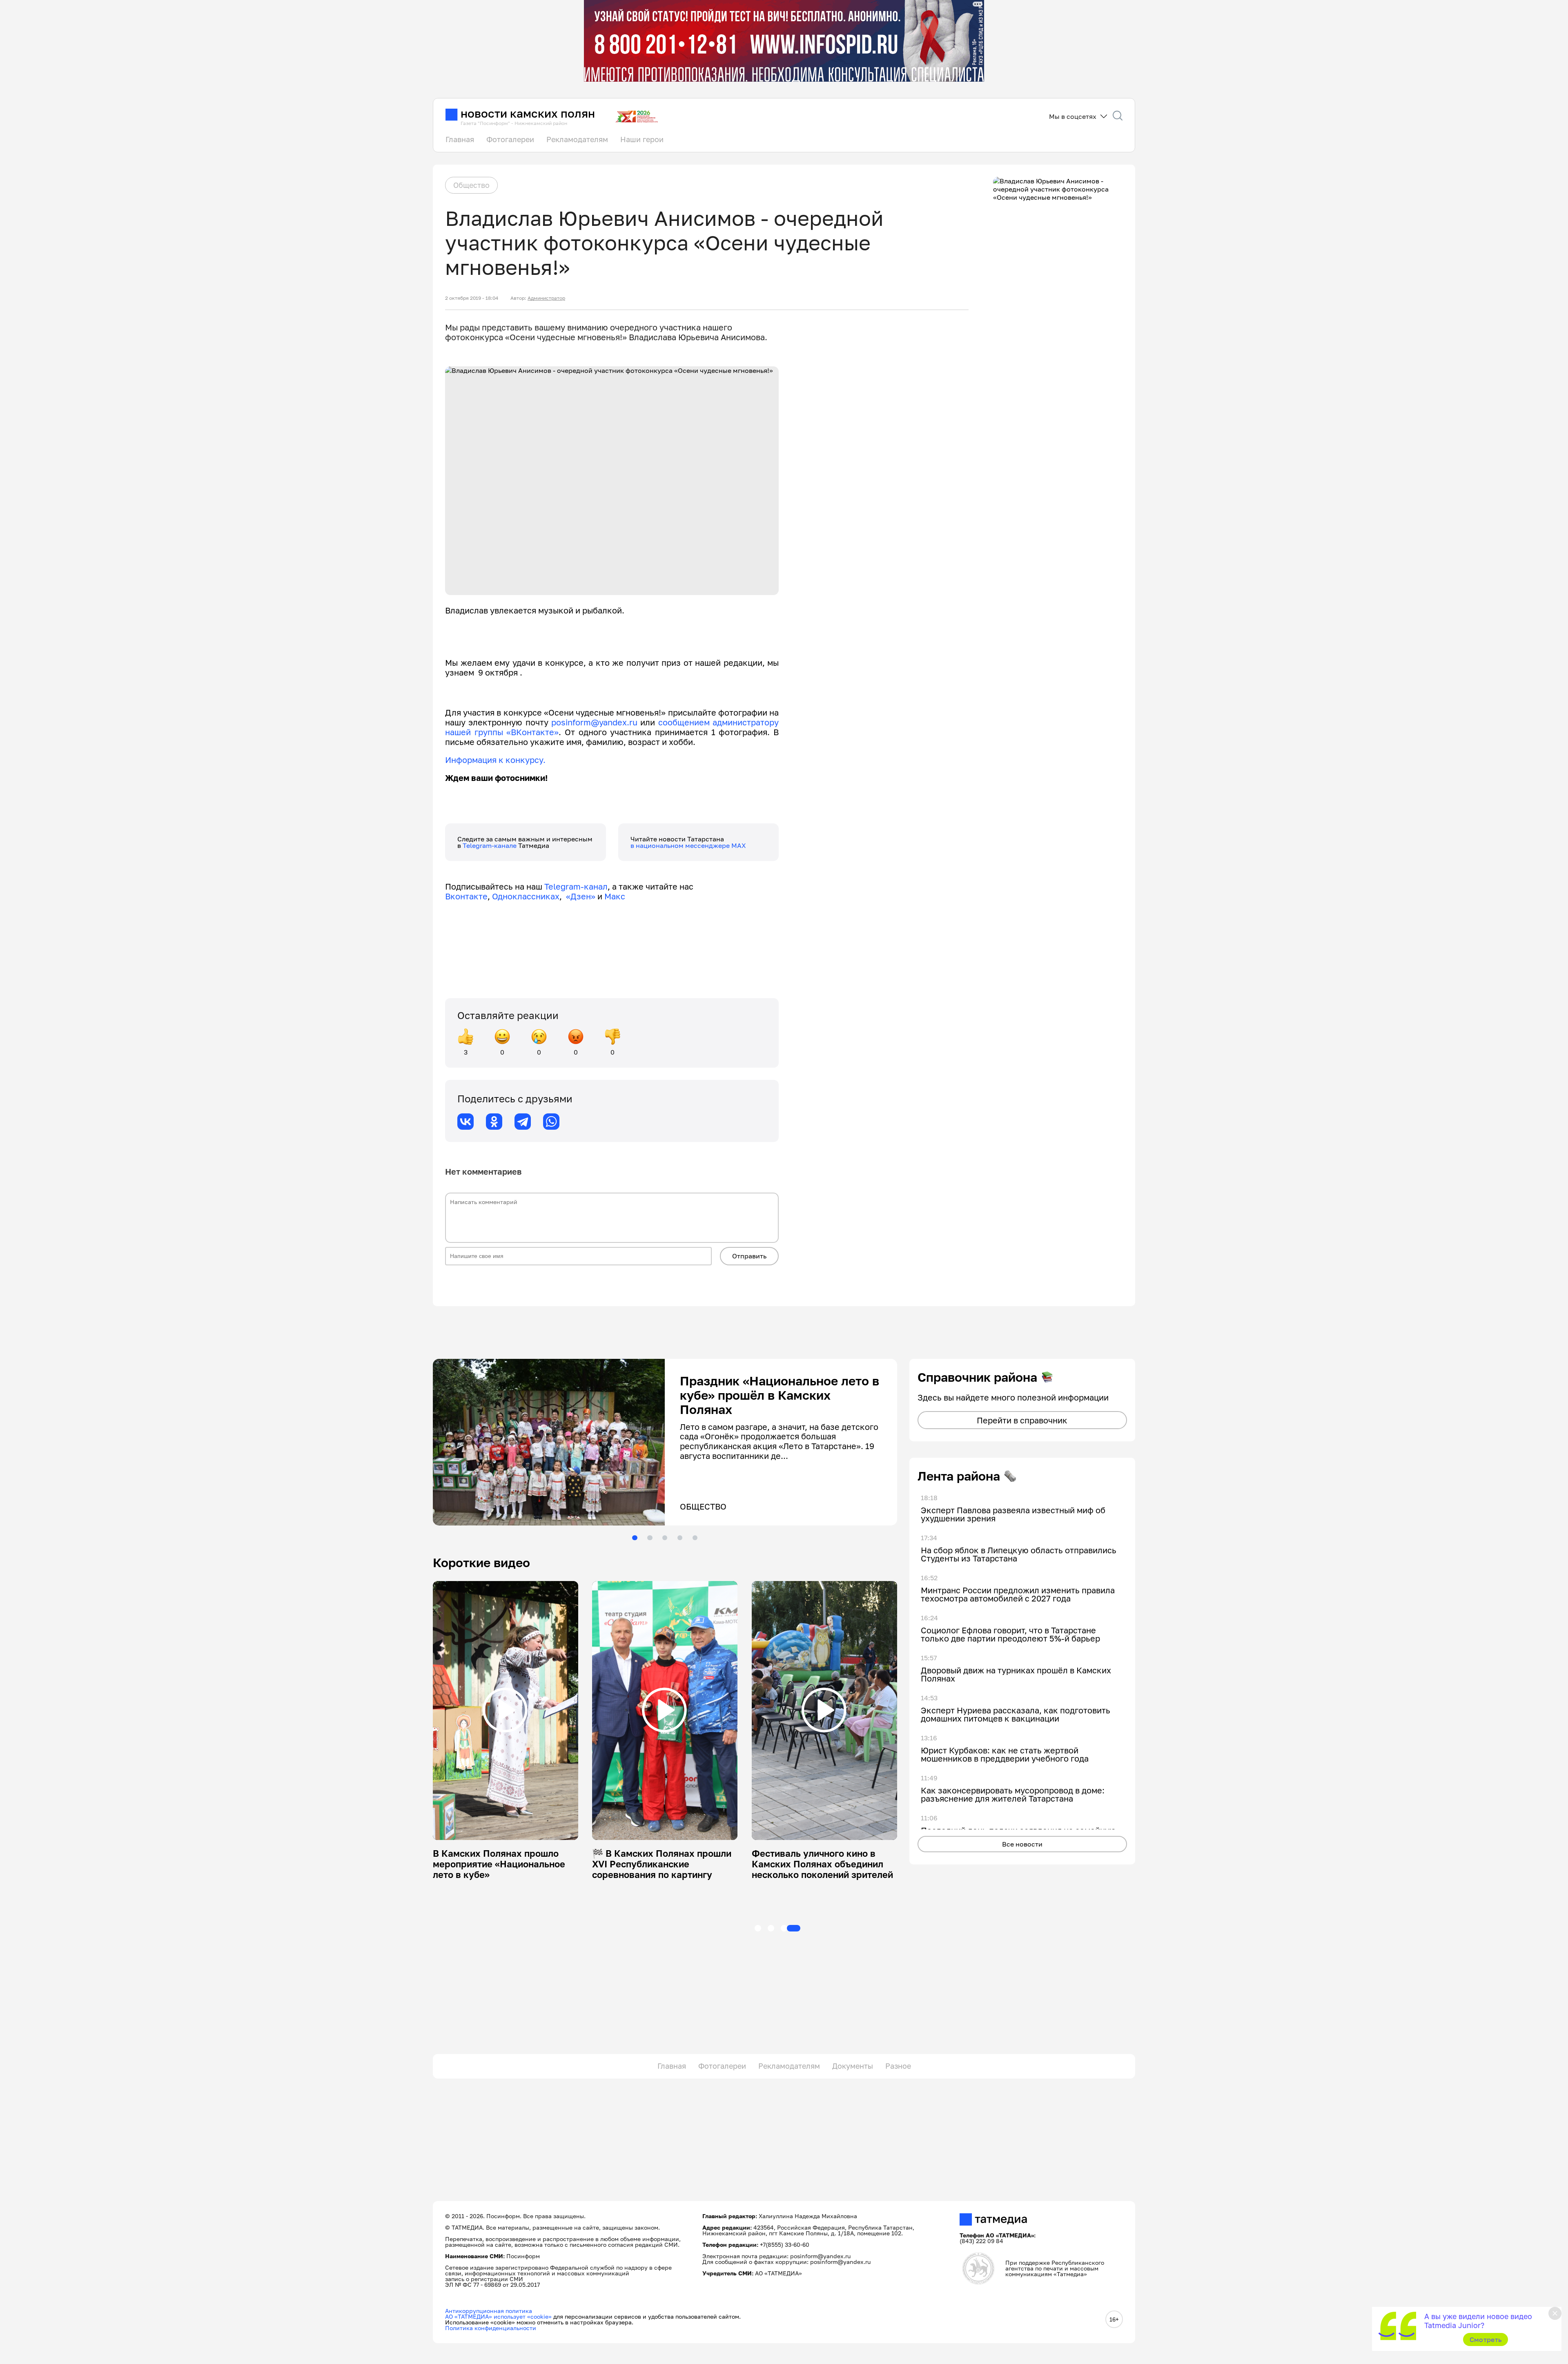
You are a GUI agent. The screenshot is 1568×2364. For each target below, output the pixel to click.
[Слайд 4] (680, 1538)
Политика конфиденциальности (491, 2328)
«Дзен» (581, 896)
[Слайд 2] (650, 1538)
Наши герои (642, 139)
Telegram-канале (490, 845)
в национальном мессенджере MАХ (688, 845)
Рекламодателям (577, 139)
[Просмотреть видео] (505, 1710)
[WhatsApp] (551, 1122)
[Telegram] (523, 1122)
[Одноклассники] (494, 1122)
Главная (460, 139)
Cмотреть (1486, 2339)
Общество (471, 185)
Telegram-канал (576, 886)
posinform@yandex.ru (594, 722)
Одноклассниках (526, 896)
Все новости (1022, 1844)
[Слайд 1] (635, 1538)
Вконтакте (466, 896)
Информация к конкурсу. (495, 760)
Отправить (749, 1256)
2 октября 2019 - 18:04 (472, 298)
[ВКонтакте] (465, 1122)
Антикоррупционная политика (489, 2311)
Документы (853, 2066)
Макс (615, 896)
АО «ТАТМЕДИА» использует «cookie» (498, 2316)
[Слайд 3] (665, 1538)
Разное (898, 2066)
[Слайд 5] (695, 1538)
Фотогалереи (510, 139)
